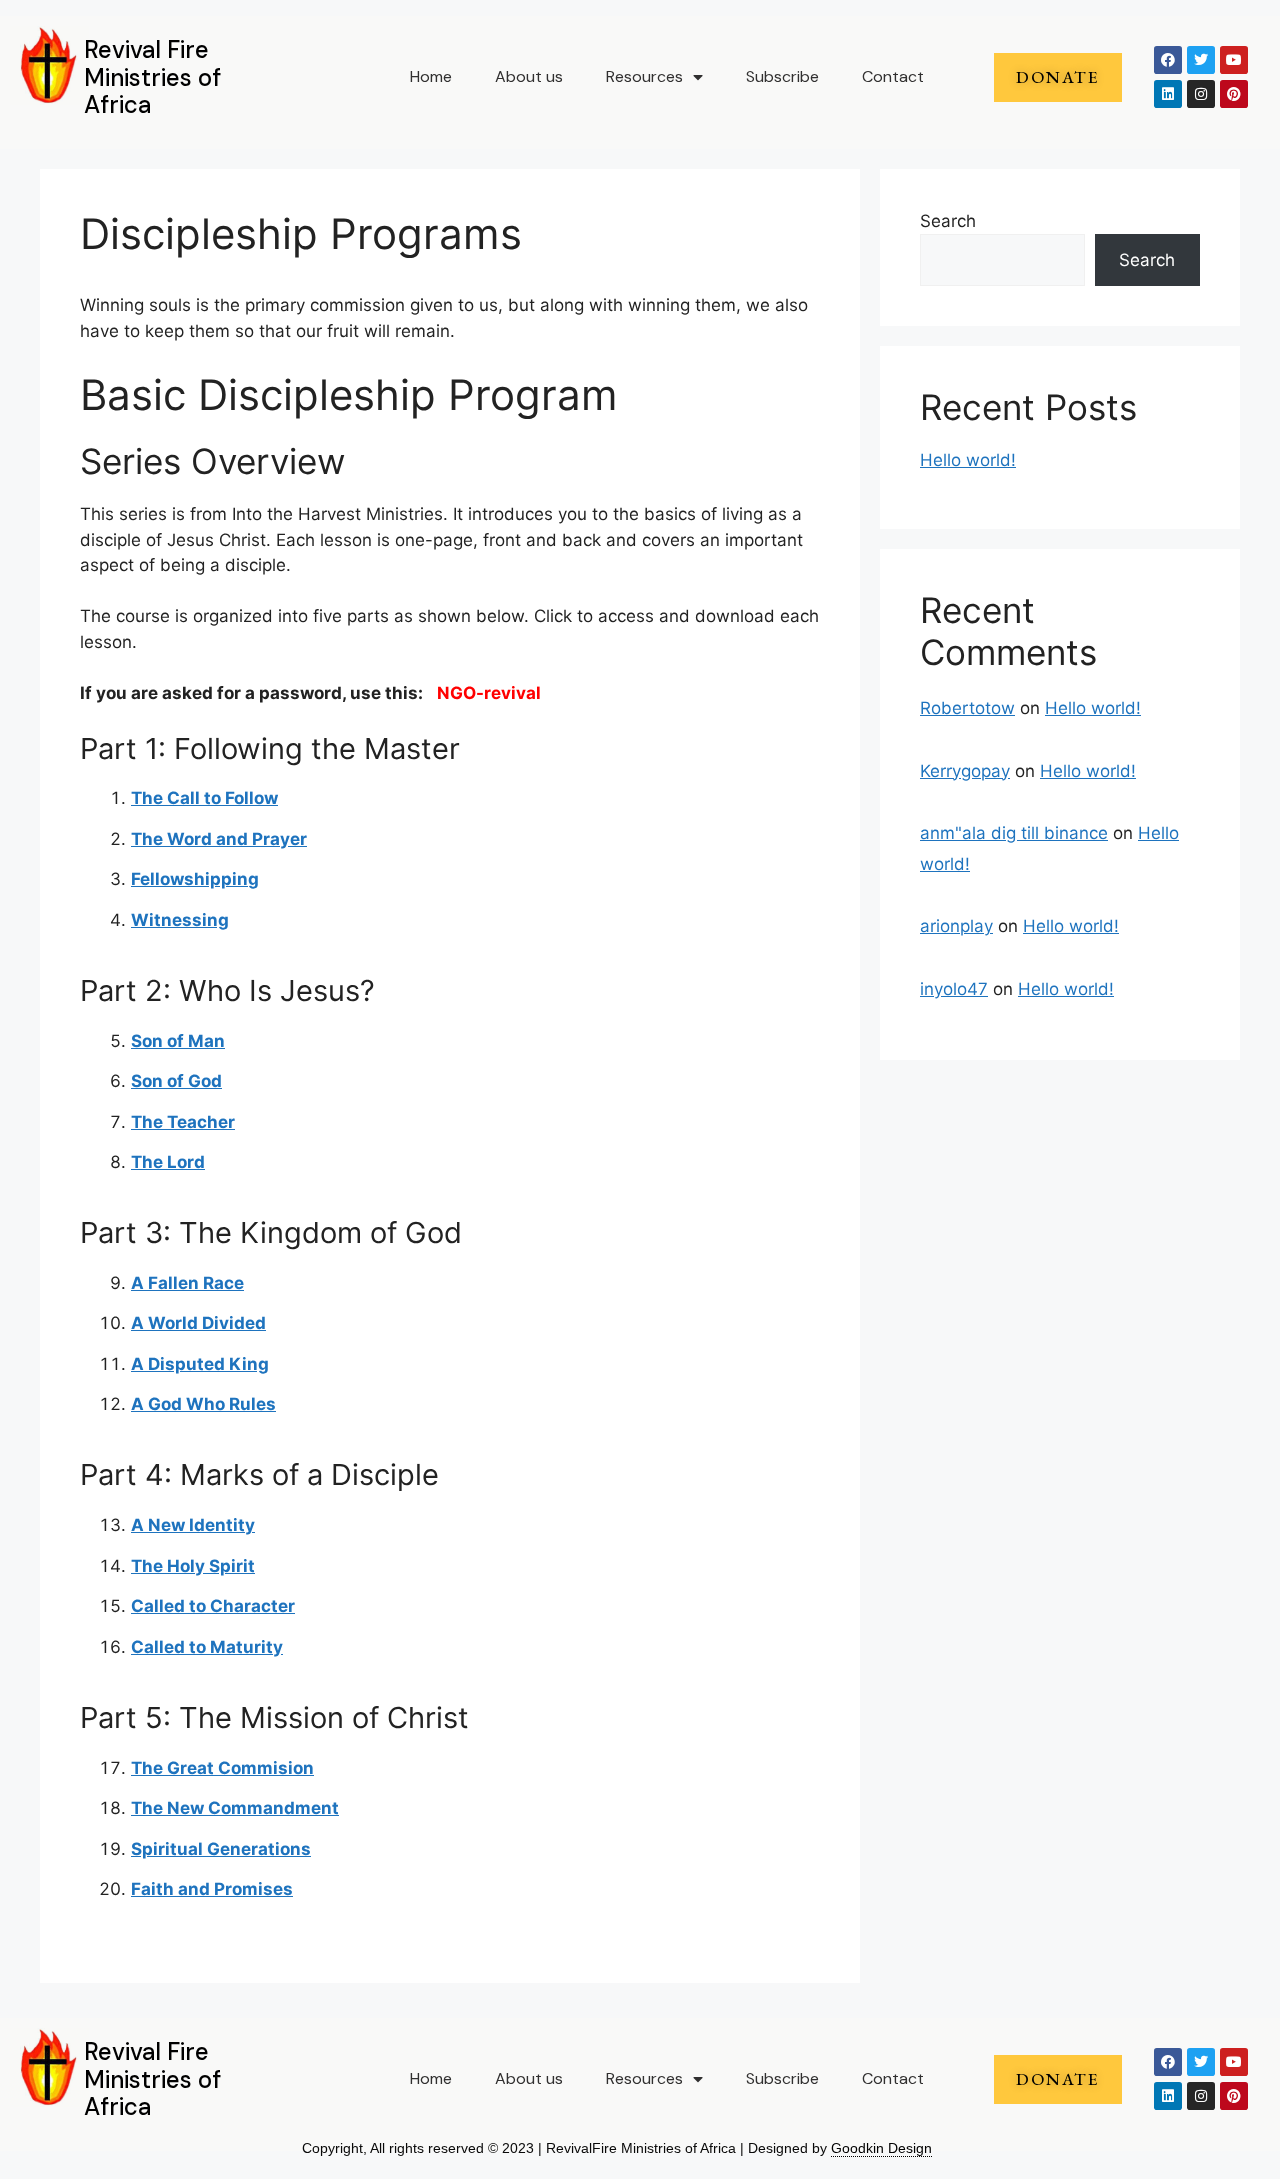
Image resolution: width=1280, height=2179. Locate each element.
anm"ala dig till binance (1014, 833)
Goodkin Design (881, 2148)
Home (431, 76)
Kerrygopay (965, 771)
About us (529, 76)
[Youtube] (1234, 60)
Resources (644, 76)
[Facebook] (1168, 60)
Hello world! (968, 460)
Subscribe (782, 76)
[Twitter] (1201, 60)
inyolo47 (954, 989)
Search (948, 221)
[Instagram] (1201, 94)
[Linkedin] (1168, 94)
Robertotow (967, 708)
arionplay (956, 926)
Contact (893, 76)
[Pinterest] (1234, 94)
